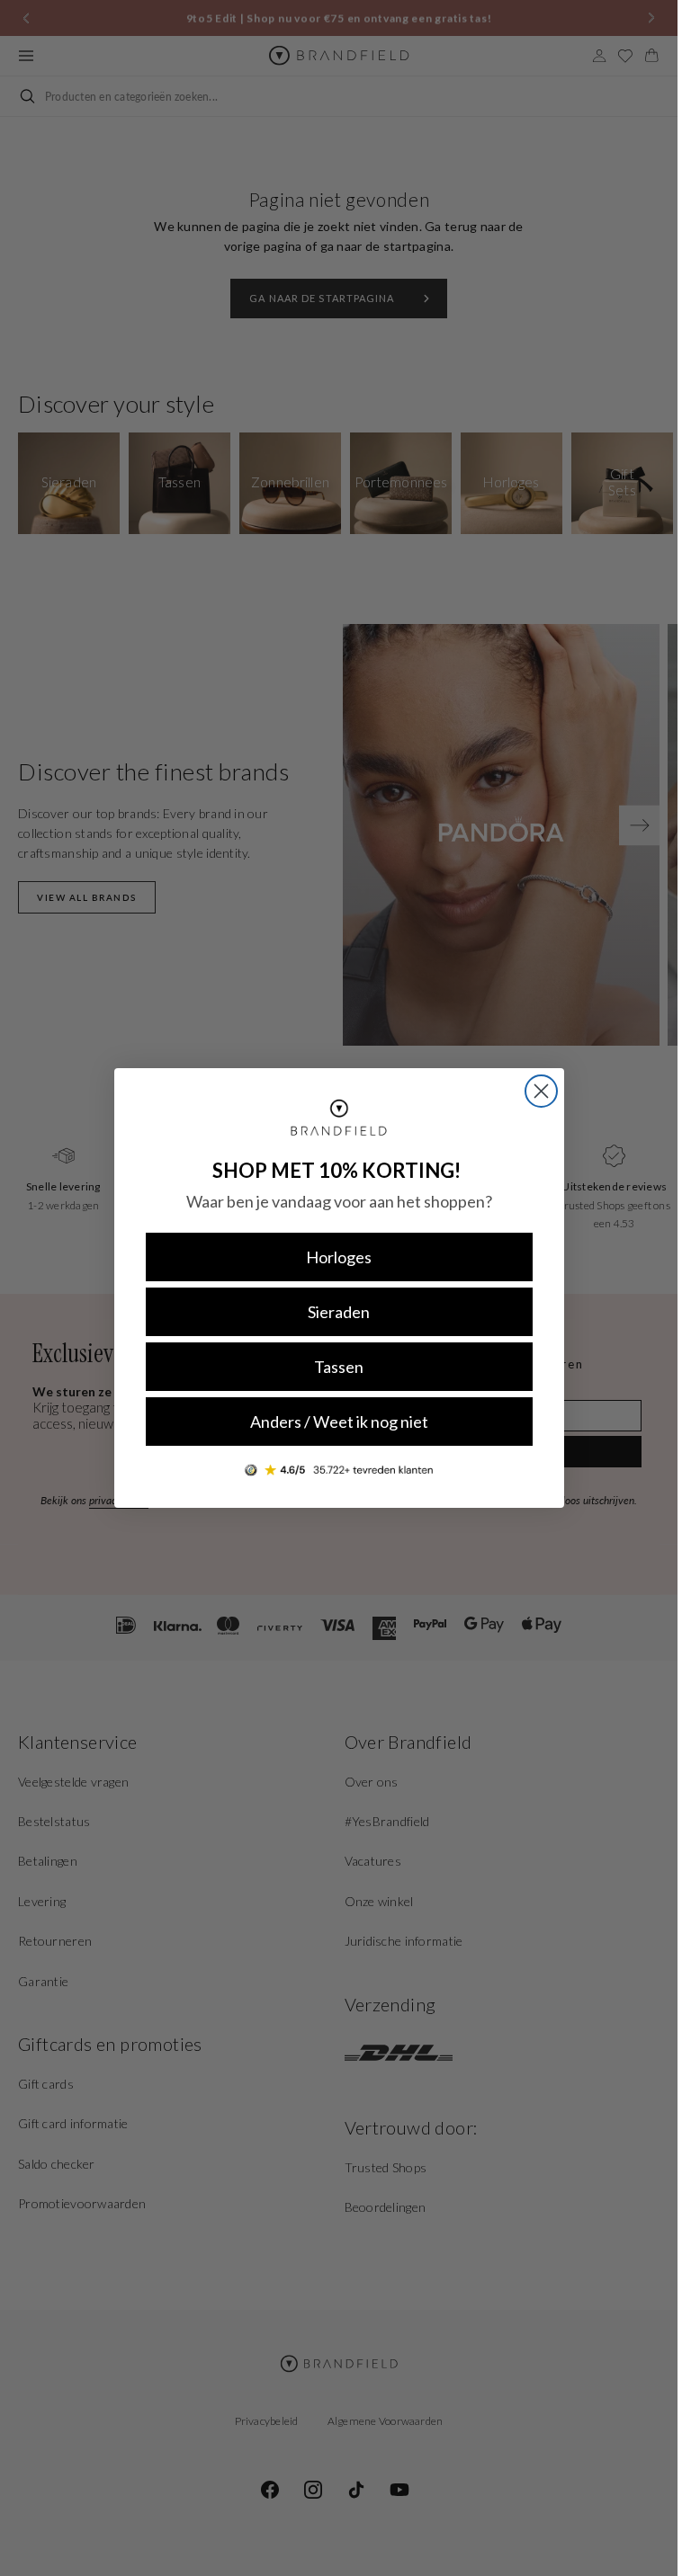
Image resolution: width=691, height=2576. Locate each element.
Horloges (339, 1257)
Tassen (339, 1367)
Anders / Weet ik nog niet (339, 1422)
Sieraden (339, 1312)
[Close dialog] (541, 1091)
